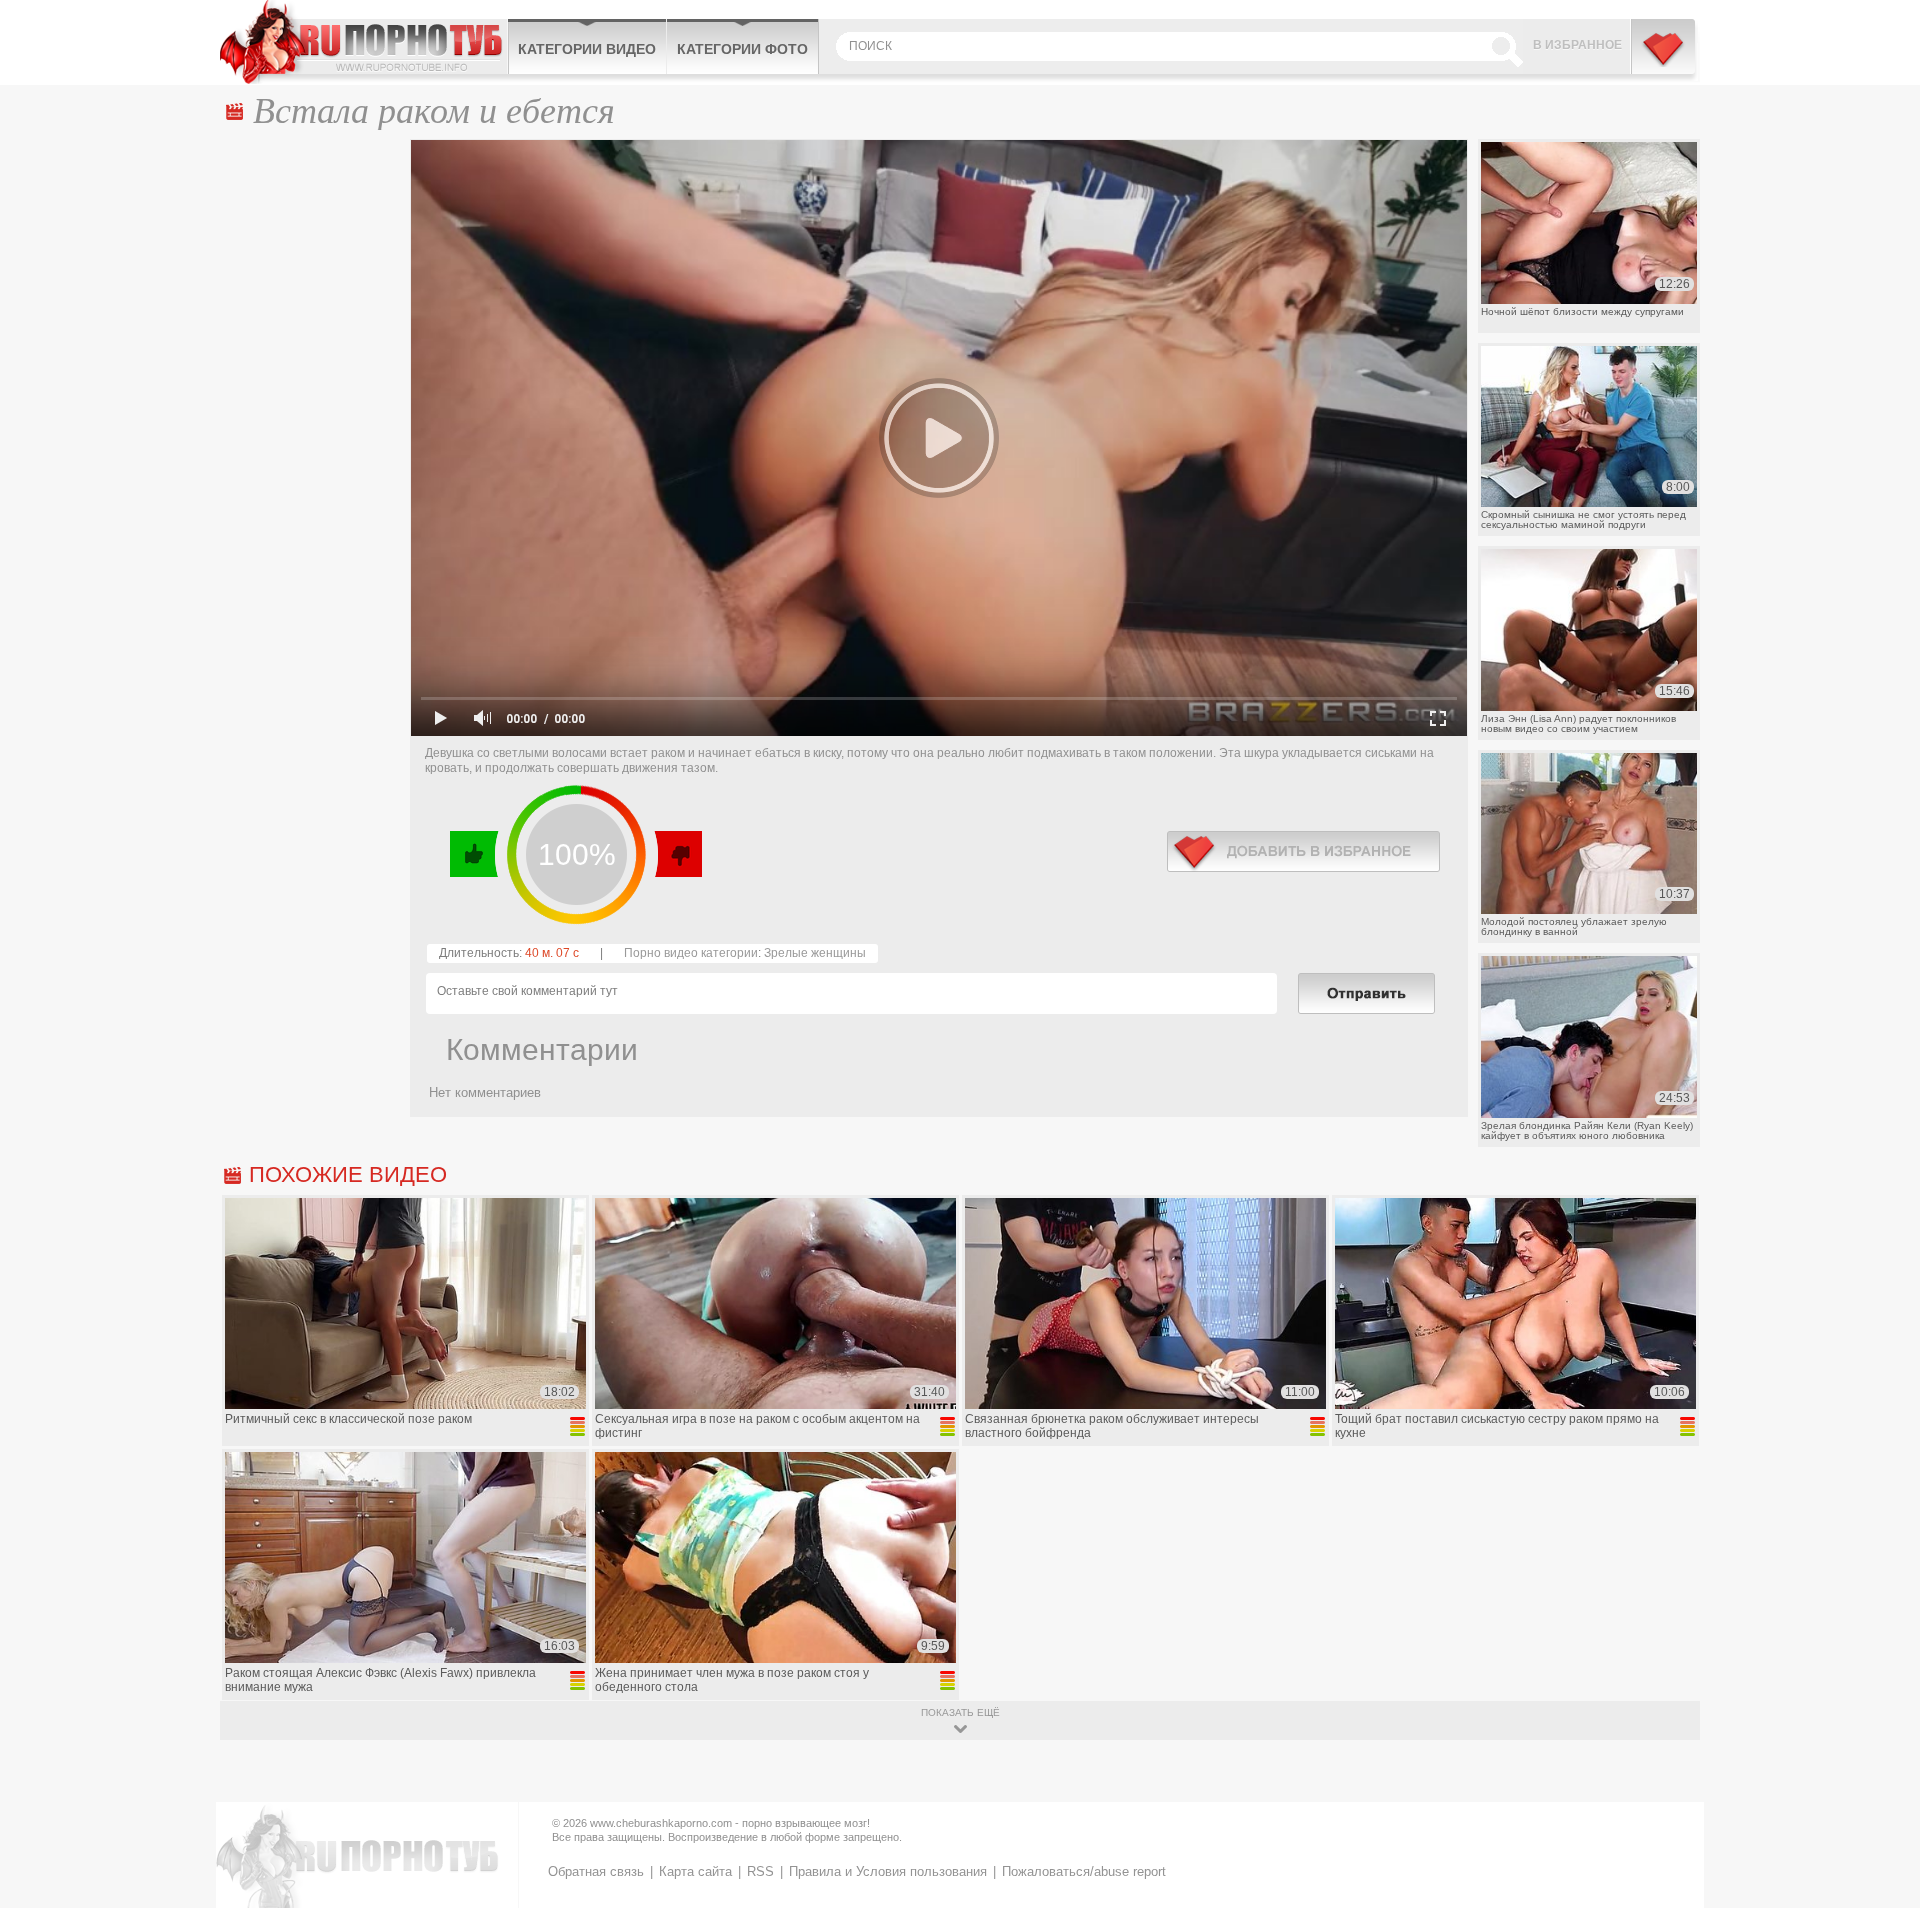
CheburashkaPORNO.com (363, 42)
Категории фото (742, 49)
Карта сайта (695, 1871)
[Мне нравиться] (474, 854)
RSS (760, 1871)
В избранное (1577, 45)
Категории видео (587, 49)
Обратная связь (596, 1871)
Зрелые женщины (815, 953)
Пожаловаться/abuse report (1084, 1871)
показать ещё (960, 1712)
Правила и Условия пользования (888, 1871)
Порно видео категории (691, 953)
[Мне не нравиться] (677, 854)
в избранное (1303, 851)
